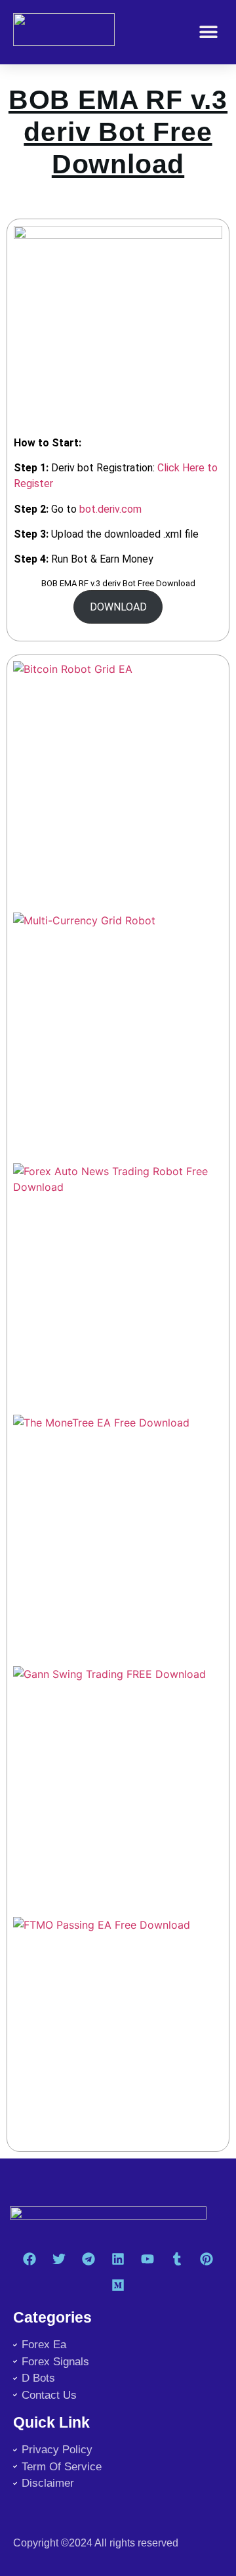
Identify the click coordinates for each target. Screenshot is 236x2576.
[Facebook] (29, 2259)
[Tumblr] (177, 2259)
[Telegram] (88, 2259)
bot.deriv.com (110, 509)
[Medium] (118, 2285)
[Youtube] (147, 2259)
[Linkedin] (118, 2259)
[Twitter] (59, 2259)
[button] (208, 32)
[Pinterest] (206, 2259)
